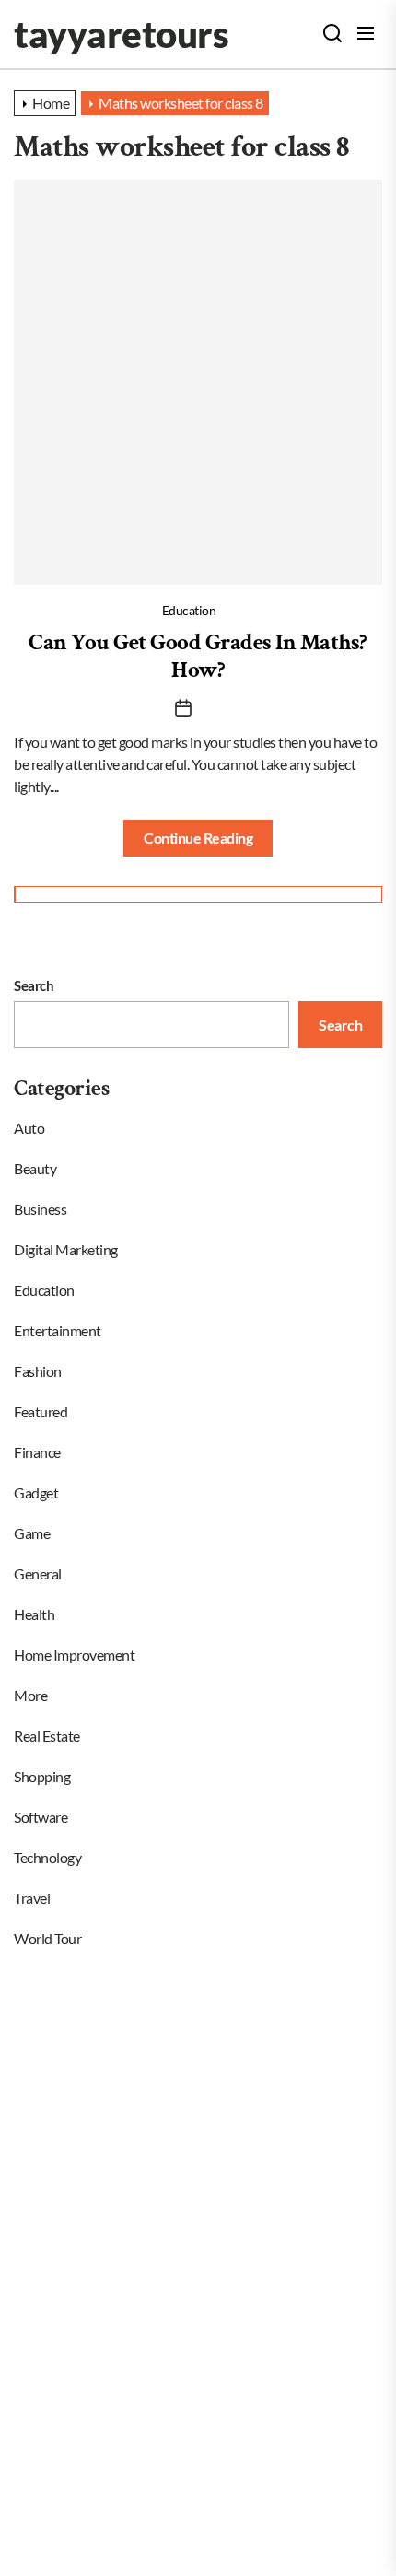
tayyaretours (121, 34)
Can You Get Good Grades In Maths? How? (198, 656)
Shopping (42, 1776)
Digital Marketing (66, 1249)
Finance (37, 1452)
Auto (29, 1128)
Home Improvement (74, 1655)
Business (40, 1209)
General (38, 1574)
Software (41, 1817)
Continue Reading (198, 838)
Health (34, 1614)
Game (32, 1533)
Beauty (35, 1168)
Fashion (38, 1371)
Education (189, 610)
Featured (41, 1411)
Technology (47, 1857)
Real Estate (47, 1736)
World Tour (47, 1938)
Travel (32, 1898)
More (30, 1695)
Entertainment (58, 1330)
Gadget (36, 1492)
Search (34, 985)
